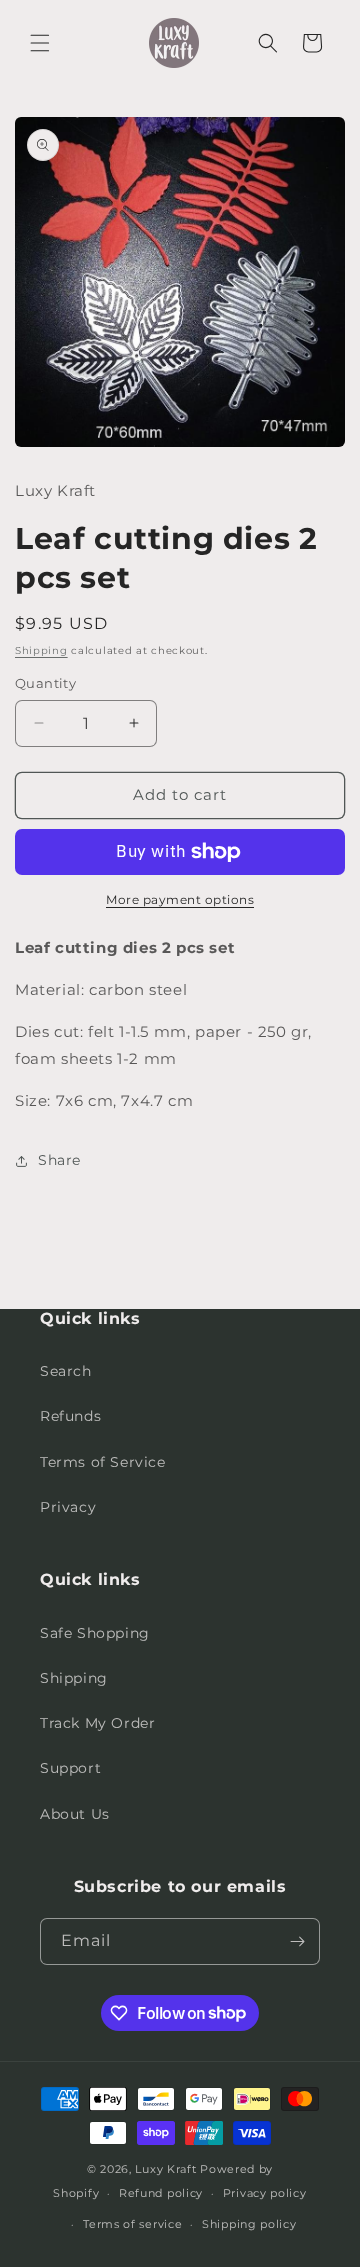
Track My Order (97, 1723)
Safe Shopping (95, 1633)
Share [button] (59, 1160)
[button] (40, 43)
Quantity (45, 683)
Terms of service (132, 2224)
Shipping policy (249, 2224)
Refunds (70, 1416)
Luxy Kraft (165, 2169)
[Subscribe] (297, 1941)
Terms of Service (103, 1462)
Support (70, 1768)
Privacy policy (265, 2193)
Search (66, 1371)
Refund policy (161, 2193)
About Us (75, 1814)
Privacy (68, 1507)
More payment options (180, 899)
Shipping (41, 650)
